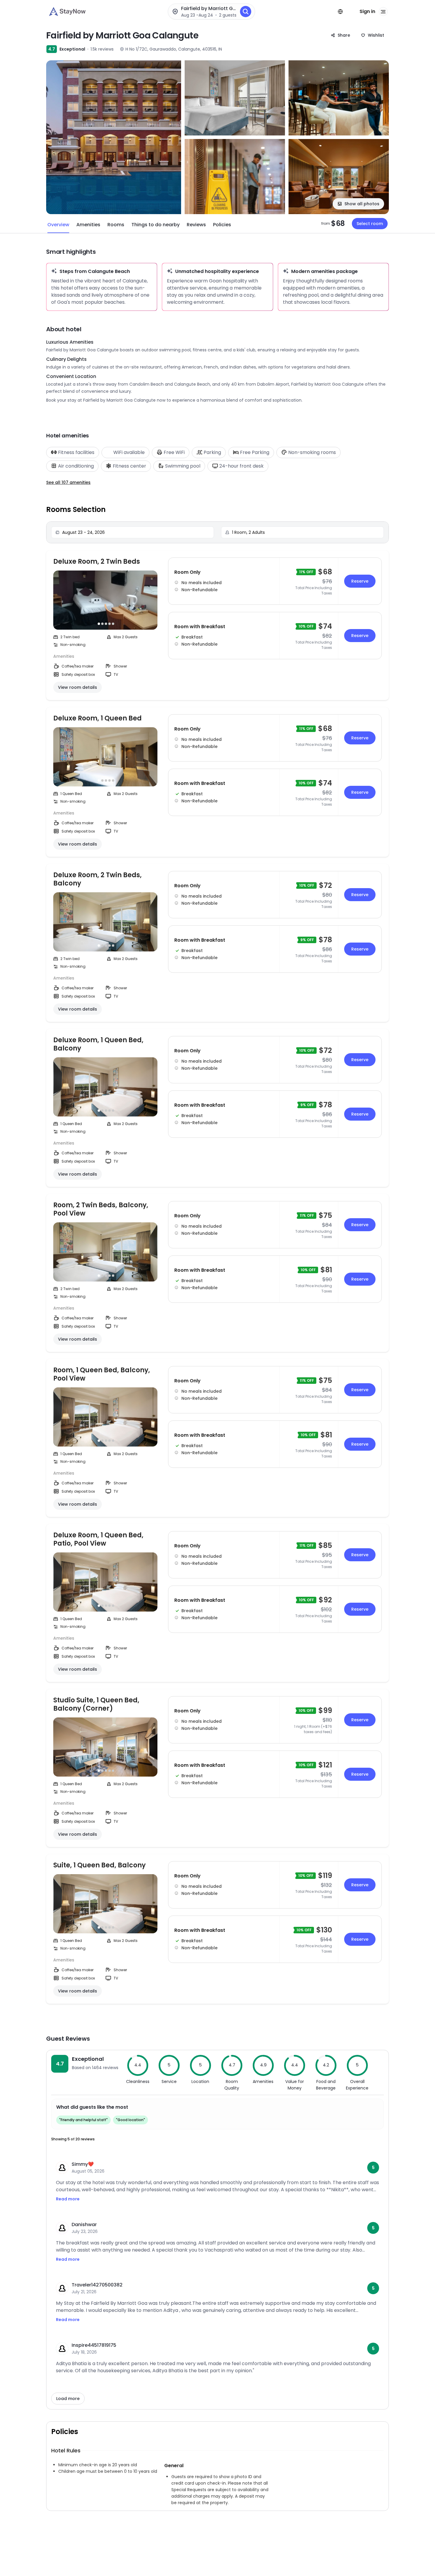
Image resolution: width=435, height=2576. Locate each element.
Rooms (116, 225)
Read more (68, 2199)
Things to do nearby (156, 225)
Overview (58, 225)
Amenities (88, 225)
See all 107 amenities (68, 482)
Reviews (196, 225)
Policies (222, 225)
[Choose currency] (340, 12)
